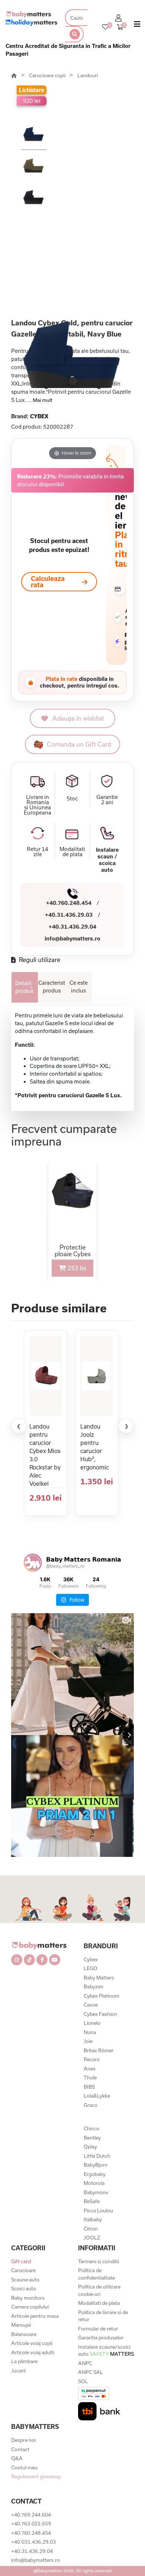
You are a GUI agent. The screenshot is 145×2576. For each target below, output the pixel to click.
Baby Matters (99, 1978)
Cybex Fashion (100, 2014)
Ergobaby (95, 2174)
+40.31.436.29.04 (72, 927)
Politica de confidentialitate (96, 2274)
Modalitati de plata (99, 2303)
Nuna (90, 2032)
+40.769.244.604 (31, 2515)
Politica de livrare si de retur (103, 2316)
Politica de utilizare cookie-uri (99, 2290)
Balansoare (24, 2334)
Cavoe (91, 2005)
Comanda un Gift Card (79, 744)
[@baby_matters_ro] (33, 1563)
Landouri (88, 75)
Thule (90, 2078)
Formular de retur (98, 2329)
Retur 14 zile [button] (38, 852)
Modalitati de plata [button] (72, 852)
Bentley (92, 2138)
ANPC (85, 2363)
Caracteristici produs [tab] (52, 987)
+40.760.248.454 (69, 903)
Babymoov (96, 2192)
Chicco (91, 2128)
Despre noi (23, 2440)
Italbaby (93, 2219)
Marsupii (21, 2325)
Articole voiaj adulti (33, 2352)
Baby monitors (28, 2298)
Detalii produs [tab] (24, 987)
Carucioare (23, 2270)
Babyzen (94, 1987)
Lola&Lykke (97, 2096)
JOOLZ (92, 2238)
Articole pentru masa (35, 2316)
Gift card (21, 2261)
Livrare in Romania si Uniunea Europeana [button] (38, 805)
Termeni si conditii (99, 2261)
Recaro (92, 2059)
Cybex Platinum (101, 1996)
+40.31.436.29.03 (69, 915)
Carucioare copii (48, 75)
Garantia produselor (101, 2338)
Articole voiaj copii (32, 2343)
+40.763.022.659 (31, 2524)
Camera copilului (30, 2307)
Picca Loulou (98, 2210)
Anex (90, 2069)
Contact (20, 2449)
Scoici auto (24, 2288)
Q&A (17, 2458)
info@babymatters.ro (72, 938)
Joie (88, 2041)
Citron (91, 2229)
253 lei (76, 1268)
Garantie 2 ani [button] (107, 800)
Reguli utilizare (39, 960)
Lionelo (92, 2023)
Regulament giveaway (36, 2476)
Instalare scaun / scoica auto (107, 860)
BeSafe (92, 2201)
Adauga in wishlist (78, 718)
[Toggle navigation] (137, 26)
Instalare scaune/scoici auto (106, 2351)
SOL (83, 2381)
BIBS (89, 2087)
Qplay (90, 2147)
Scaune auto (25, 2280)
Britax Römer (99, 2050)
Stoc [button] (72, 799)
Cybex (91, 1959)
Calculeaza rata (48, 582)
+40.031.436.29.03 (33, 2542)
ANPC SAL (91, 2372)
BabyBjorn (96, 2165)
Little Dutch (97, 2156)
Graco (91, 2105)
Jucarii (18, 2371)
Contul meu (24, 2468)
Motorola (94, 2183)
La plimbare (24, 2361)
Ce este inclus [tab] (79, 987)
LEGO (91, 1968)
